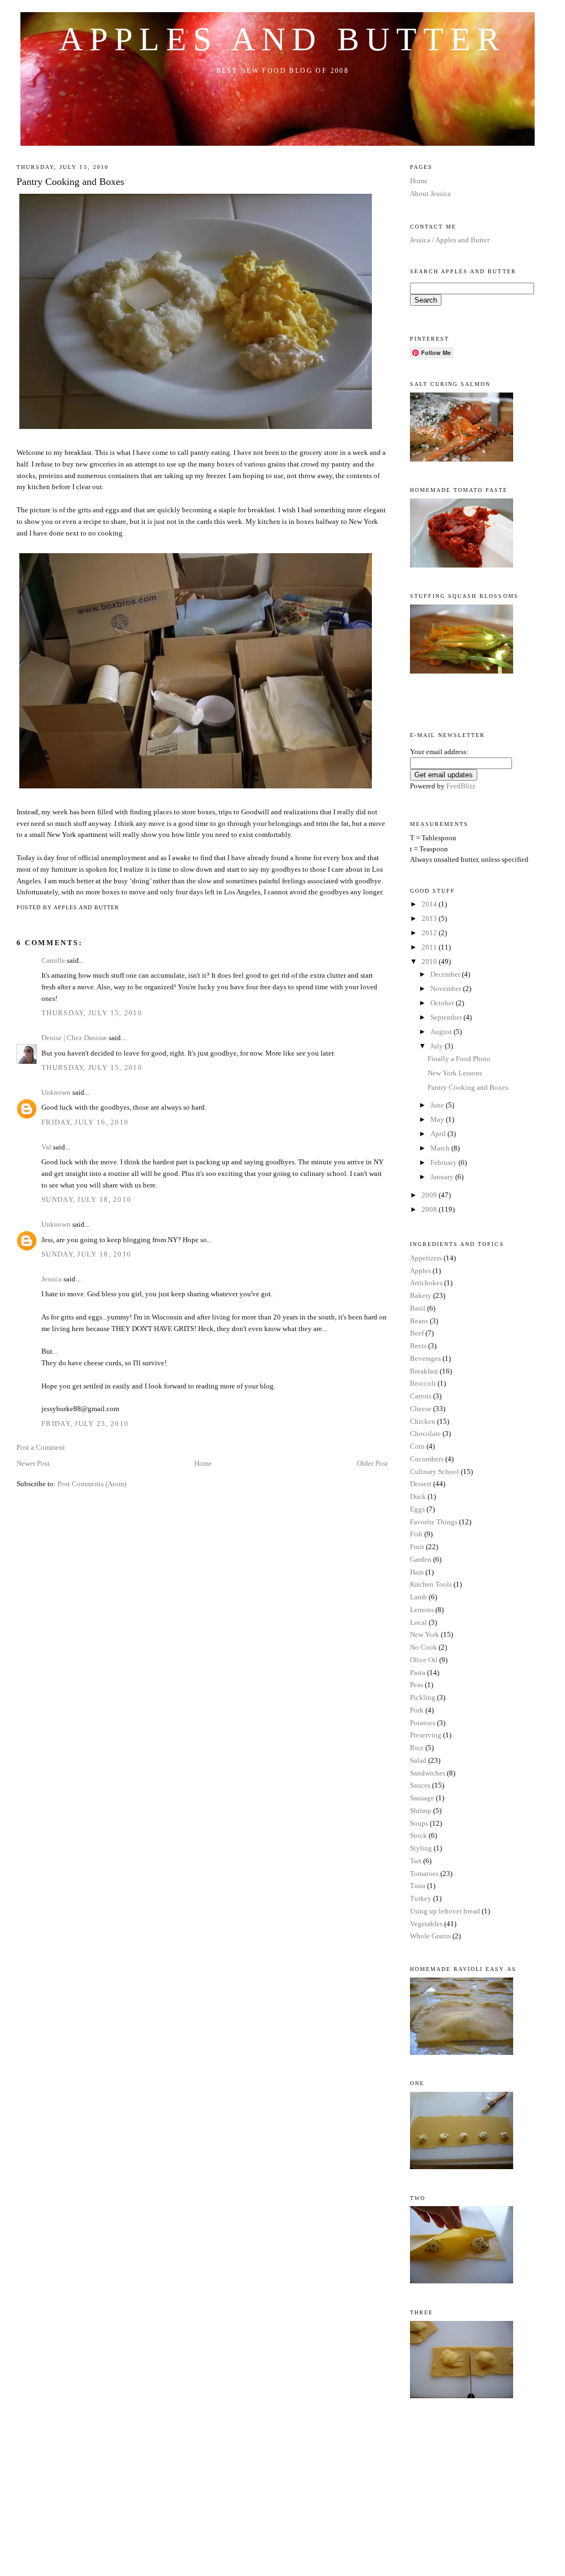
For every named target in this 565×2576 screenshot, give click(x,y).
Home (203, 1463)
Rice (417, 1748)
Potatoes (423, 1723)
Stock (419, 1835)
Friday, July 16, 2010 (85, 1122)
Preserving (426, 1735)
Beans (419, 1321)
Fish (416, 1534)
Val (46, 1147)
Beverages (425, 1358)
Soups (419, 1823)
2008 (430, 1209)
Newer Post (33, 1463)
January (443, 1177)
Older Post (372, 1463)
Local (419, 1622)
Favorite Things (434, 1522)
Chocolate (425, 1433)
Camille (53, 960)
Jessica (52, 1279)
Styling (421, 1848)
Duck (418, 1496)
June (438, 1105)
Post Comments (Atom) (92, 1484)
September (447, 1017)
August (442, 1032)
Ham (417, 1572)
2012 (430, 933)
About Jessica (430, 194)
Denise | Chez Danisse (74, 1038)
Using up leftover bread (445, 1911)
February (444, 1162)
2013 (430, 918)
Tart (416, 1861)
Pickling (423, 1697)
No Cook (423, 1647)
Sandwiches (428, 1773)
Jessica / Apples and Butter (450, 240)
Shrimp (421, 1811)
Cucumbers (427, 1459)
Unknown (56, 1092)
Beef (417, 1333)
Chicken (423, 1421)
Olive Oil (424, 1660)
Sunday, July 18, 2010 (86, 1199)
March (441, 1148)
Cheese (421, 1409)
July (438, 1046)
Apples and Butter (282, 39)
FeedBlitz (461, 786)
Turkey (421, 1898)
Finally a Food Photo (459, 1059)
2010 (430, 961)
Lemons (422, 1610)
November (447, 988)
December (446, 974)
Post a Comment (41, 1447)
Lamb (419, 1597)
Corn (417, 1446)
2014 (430, 904)
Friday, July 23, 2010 (85, 1424)
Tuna (418, 1886)
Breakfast (424, 1371)
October (443, 1003)
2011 (430, 947)
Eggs (417, 1509)
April (439, 1134)
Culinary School (435, 1472)
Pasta (418, 1673)
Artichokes (426, 1283)
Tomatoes (424, 1873)
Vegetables (426, 1924)
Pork (417, 1710)
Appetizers (426, 1258)
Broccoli (423, 1383)
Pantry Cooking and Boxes (70, 182)
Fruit (417, 1547)
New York (425, 1634)
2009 (430, 1195)
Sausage (422, 1798)
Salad (418, 1760)
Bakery (421, 1295)
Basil (418, 1308)
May (438, 1119)
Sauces (420, 1785)
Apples (420, 1271)
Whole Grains (430, 1936)
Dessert (421, 1484)
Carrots (421, 1396)
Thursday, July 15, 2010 (92, 1013)
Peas (417, 1685)
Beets (418, 1346)
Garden (421, 1559)
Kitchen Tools (431, 1584)
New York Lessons (455, 1073)
